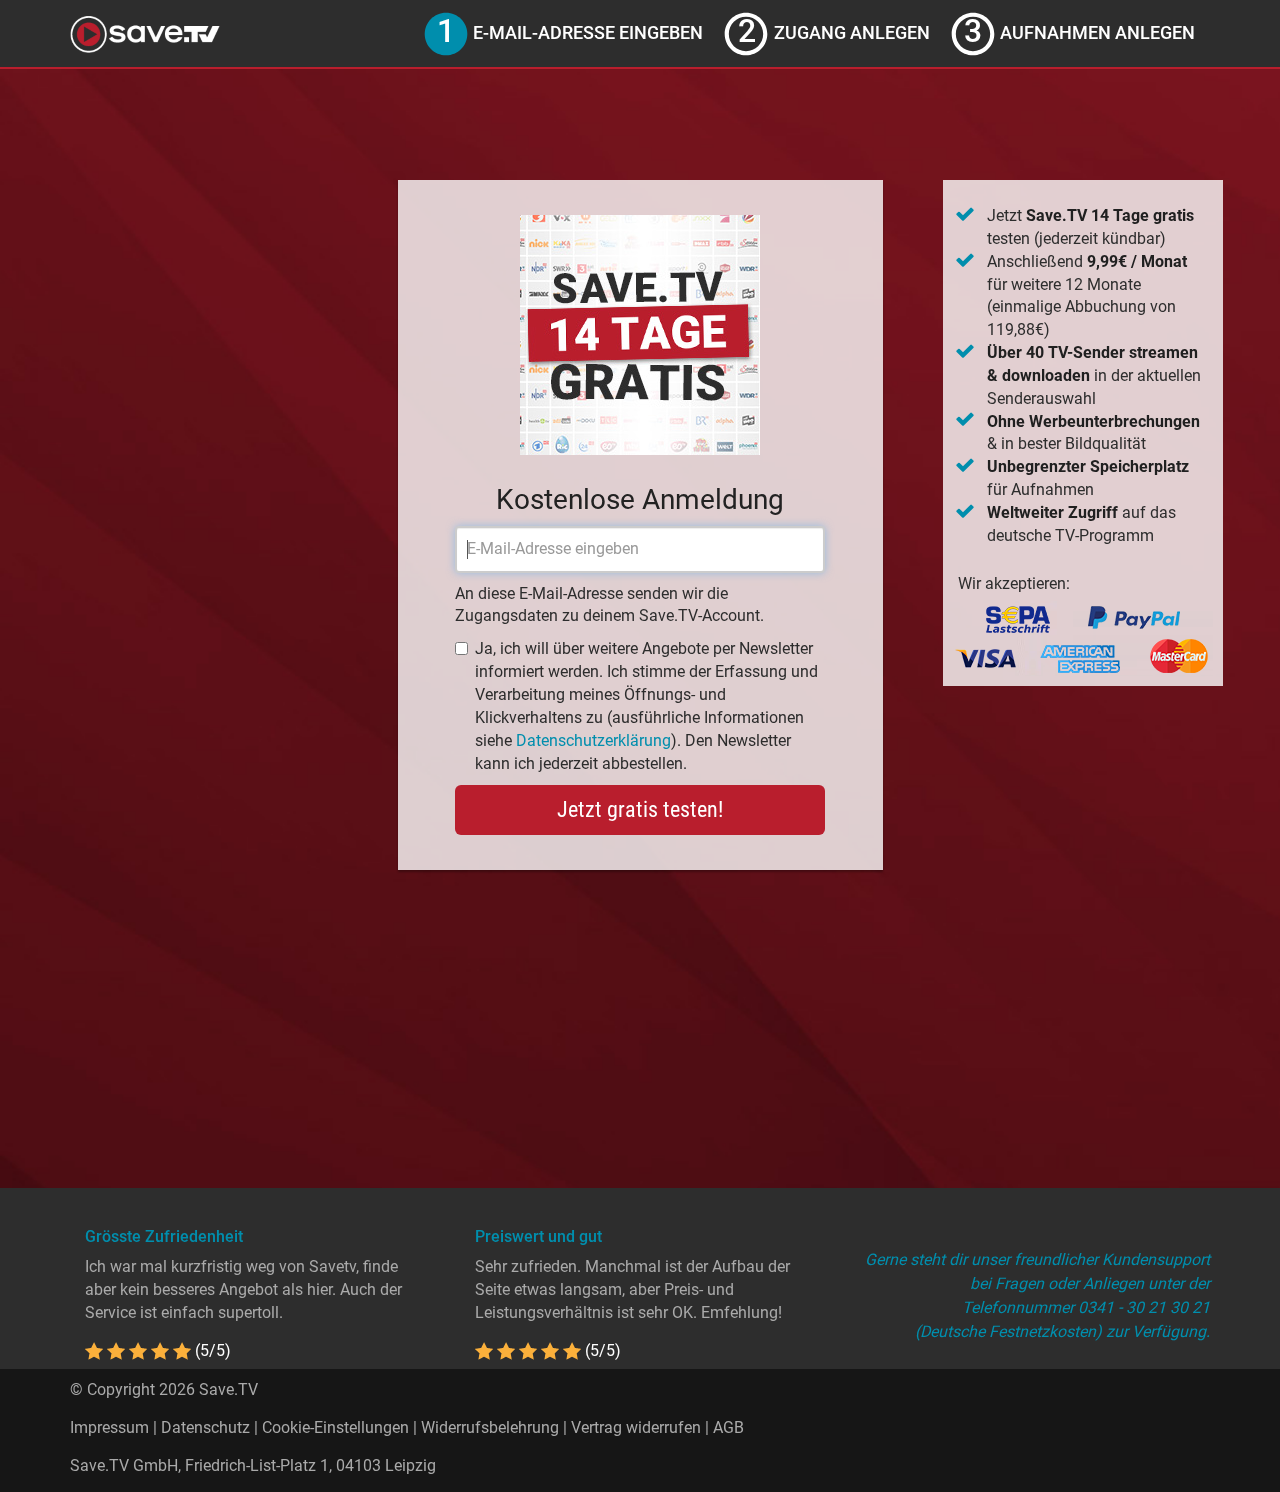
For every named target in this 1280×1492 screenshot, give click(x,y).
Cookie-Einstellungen (335, 1427)
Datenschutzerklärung (593, 740)
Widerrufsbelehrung (490, 1427)
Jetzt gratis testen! (640, 809)
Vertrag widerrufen (636, 1427)
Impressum (109, 1427)
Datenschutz (205, 1427)
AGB (728, 1427)
